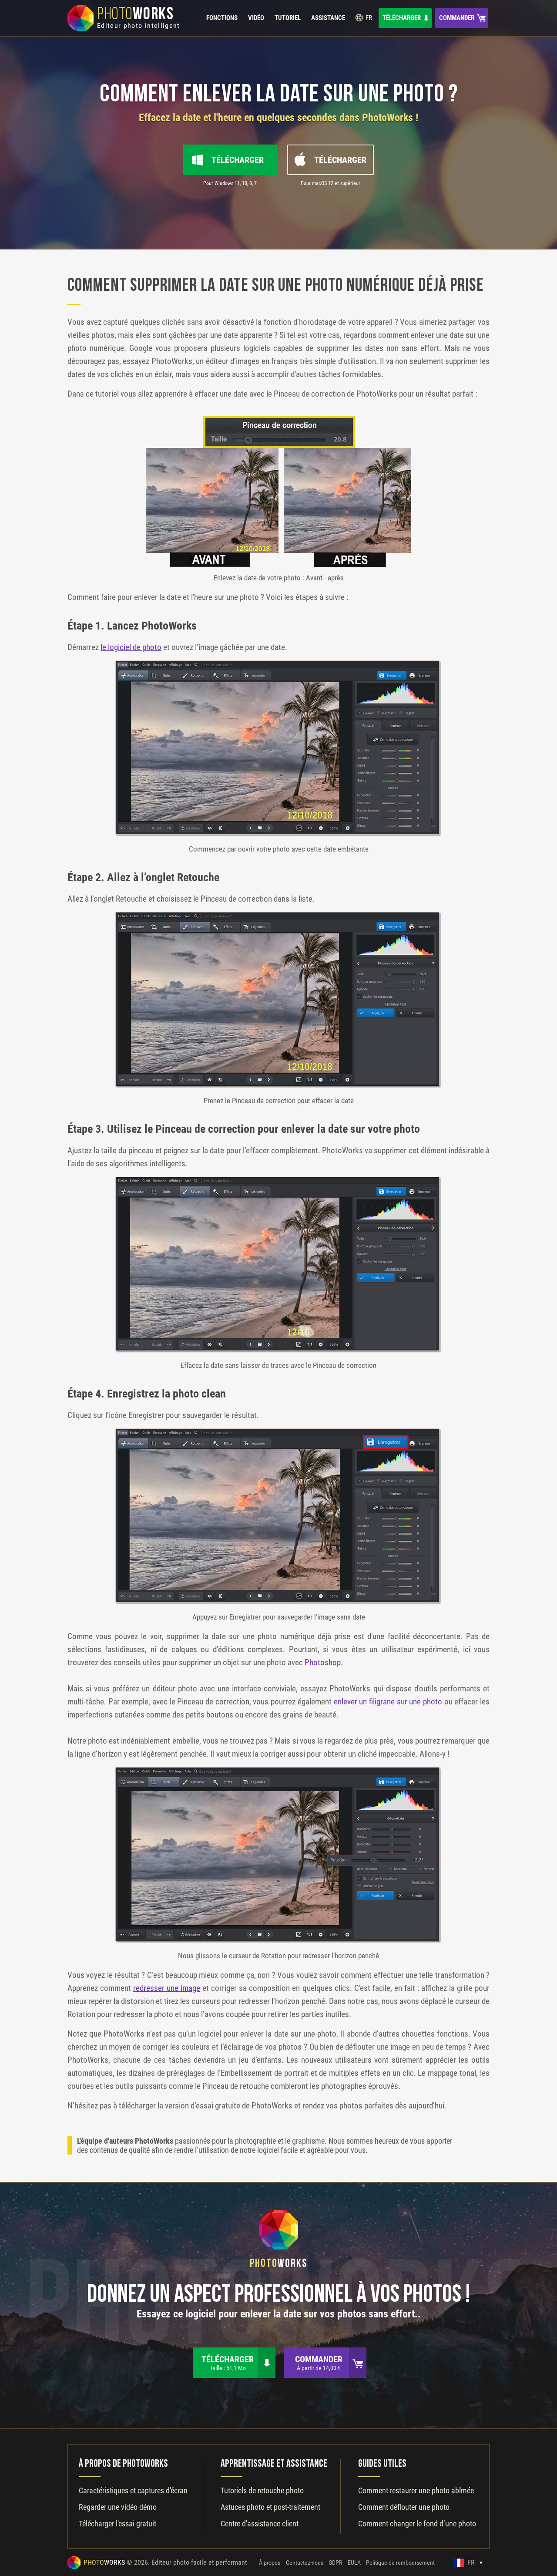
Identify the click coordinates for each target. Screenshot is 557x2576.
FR (368, 18)
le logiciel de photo (131, 647)
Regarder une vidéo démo (118, 2507)
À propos (270, 2563)
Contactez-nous (305, 2563)
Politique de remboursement (400, 2563)
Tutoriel (288, 18)
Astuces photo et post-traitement (270, 2507)
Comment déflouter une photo (404, 2507)
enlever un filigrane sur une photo (388, 1702)
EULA (354, 2563)
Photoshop (323, 1662)
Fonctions (222, 18)
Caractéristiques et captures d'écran (133, 2490)
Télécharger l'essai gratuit (117, 2524)
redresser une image (167, 1988)
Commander (457, 18)
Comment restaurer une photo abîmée (416, 2490)
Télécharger (402, 18)
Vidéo (256, 18)
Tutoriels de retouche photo (262, 2490)
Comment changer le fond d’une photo (417, 2524)
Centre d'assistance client (260, 2524)
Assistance (328, 18)
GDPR (335, 2563)
